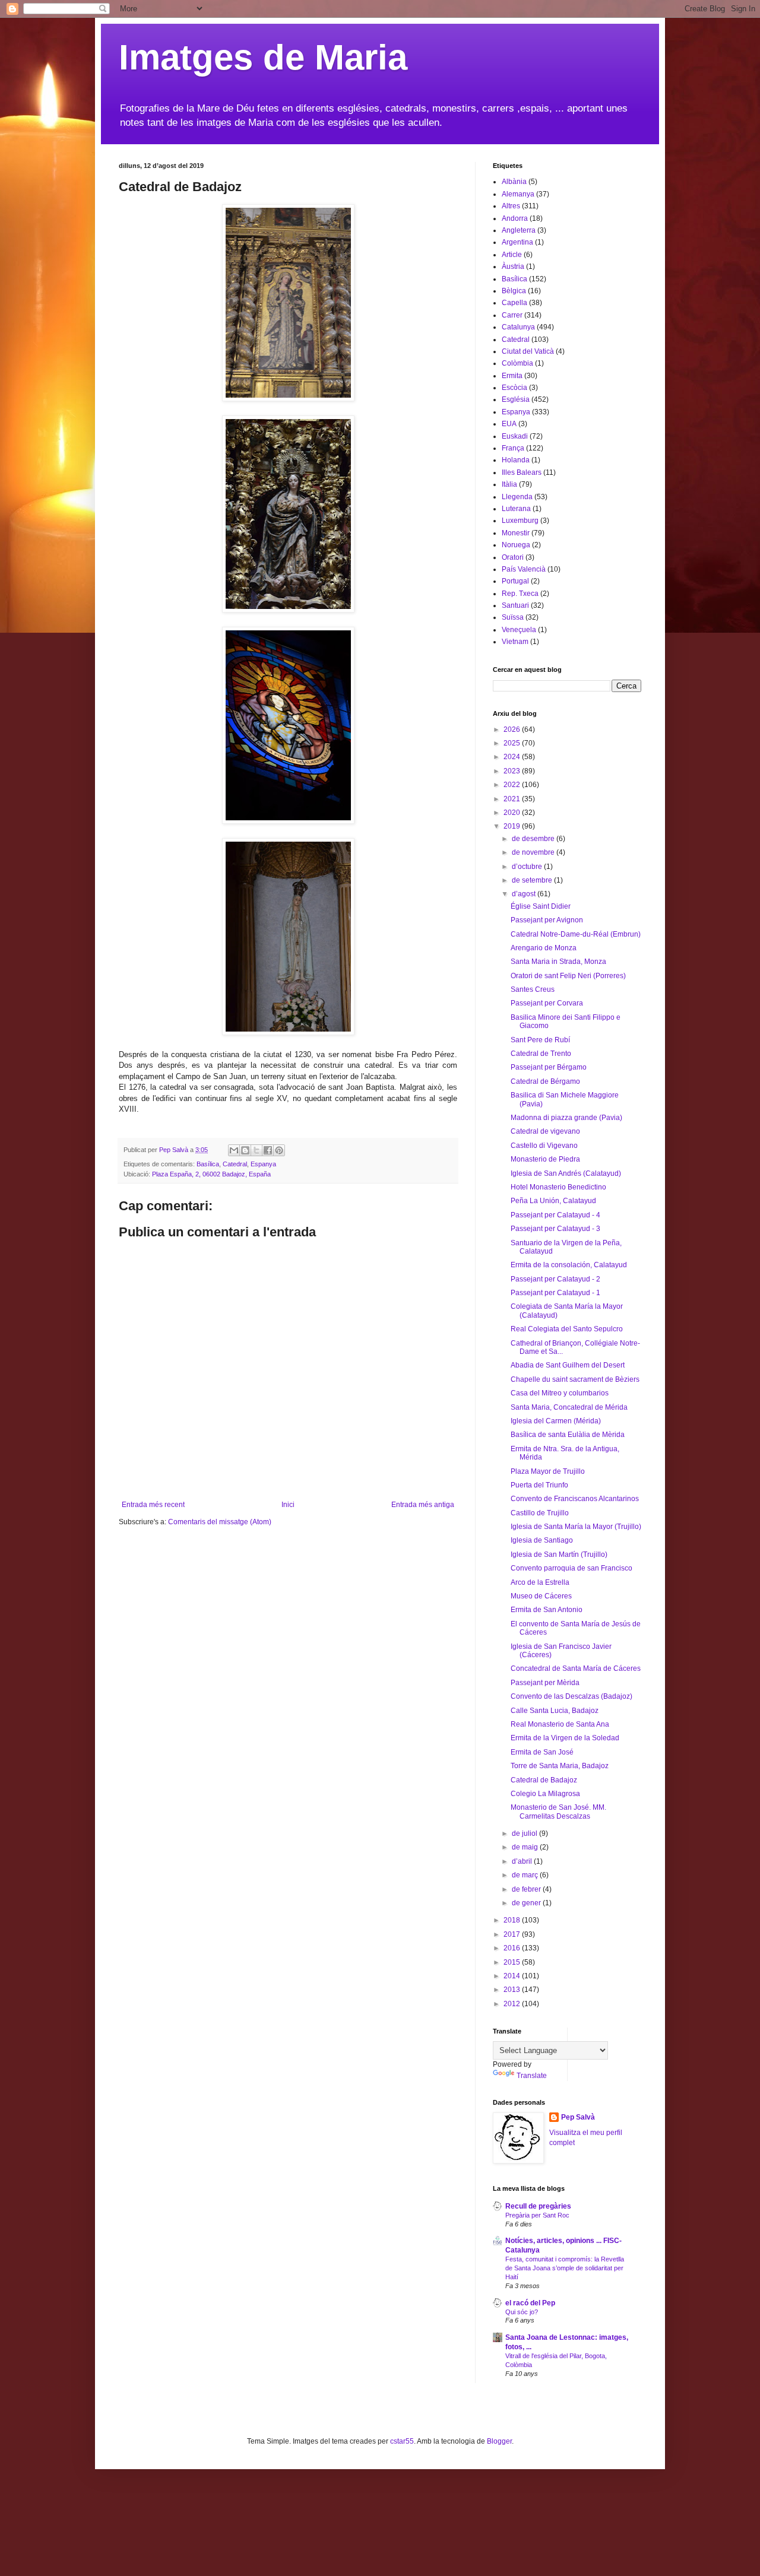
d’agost (525, 894)
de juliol (525, 1833)
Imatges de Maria (263, 57)
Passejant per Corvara (547, 1003)
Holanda (516, 460)
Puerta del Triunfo (539, 1485)
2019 (513, 826)
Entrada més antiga (423, 1505)
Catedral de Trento (541, 1054)
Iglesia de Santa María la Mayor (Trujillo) (576, 1527)
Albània (514, 182)
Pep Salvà (578, 2117)
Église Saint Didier (541, 906)
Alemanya (518, 194)
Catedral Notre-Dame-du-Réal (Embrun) (576, 934)
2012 (513, 2004)
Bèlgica (514, 291)
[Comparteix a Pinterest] (279, 1150)
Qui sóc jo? (522, 2312)
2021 (513, 799)
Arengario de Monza (544, 948)
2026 (513, 729)
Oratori (513, 557)
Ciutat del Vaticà (528, 351)
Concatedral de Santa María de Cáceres (576, 1668)
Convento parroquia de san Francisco (571, 1568)
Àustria (513, 267)
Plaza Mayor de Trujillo (548, 1471)
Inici (288, 1505)
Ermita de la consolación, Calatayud (569, 1265)
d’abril (523, 1861)
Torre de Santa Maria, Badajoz (560, 1766)
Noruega (516, 545)
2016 (513, 1948)
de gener (527, 1903)
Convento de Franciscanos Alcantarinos (575, 1499)
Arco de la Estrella (540, 1582)
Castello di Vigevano (544, 1146)
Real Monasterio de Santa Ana (560, 1724)
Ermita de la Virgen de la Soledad (565, 1738)
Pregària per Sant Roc (537, 2215)
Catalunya (518, 327)
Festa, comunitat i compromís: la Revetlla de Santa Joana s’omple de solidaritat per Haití (565, 2268)
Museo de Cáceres (541, 1596)
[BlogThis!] (245, 1150)
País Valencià (524, 569)
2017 (513, 1934)
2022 (513, 785)
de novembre (534, 852)
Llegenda (517, 497)
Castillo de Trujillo (540, 1513)
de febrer (527, 1889)
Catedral (235, 1164)
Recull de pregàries (538, 2206)
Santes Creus (533, 989)
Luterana (516, 509)
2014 (513, 1976)
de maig (526, 1847)
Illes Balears (522, 472)
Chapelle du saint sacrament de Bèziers (575, 1379)
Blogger (499, 2441)
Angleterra (519, 230)
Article (512, 255)
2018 (513, 1920)
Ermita (512, 376)
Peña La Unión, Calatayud (553, 1201)
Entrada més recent (153, 1505)
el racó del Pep (530, 2303)
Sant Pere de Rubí (540, 1040)
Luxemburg (520, 521)
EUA (509, 424)
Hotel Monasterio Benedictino (558, 1187)
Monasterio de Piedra (545, 1159)
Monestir (516, 533)
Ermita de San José (542, 1752)
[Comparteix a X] (256, 1150)
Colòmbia (517, 363)
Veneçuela (519, 630)
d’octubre (528, 867)
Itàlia (509, 484)
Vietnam (515, 642)
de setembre (533, 880)
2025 (513, 743)
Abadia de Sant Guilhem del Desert (568, 1365)
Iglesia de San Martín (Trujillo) (559, 1555)
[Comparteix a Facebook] (268, 1150)
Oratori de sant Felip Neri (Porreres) (568, 976)
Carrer (512, 315)
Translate (532, 2076)
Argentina (517, 242)
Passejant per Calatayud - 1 (555, 1293)
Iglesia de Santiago (542, 1540)
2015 (513, 1962)
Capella (514, 303)
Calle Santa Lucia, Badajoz (555, 1711)
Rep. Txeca (520, 594)
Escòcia (514, 388)
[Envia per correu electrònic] (234, 1150)
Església (516, 399)
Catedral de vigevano (545, 1131)
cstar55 (402, 2441)
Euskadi (515, 436)
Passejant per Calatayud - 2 (555, 1279)
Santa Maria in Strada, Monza (558, 962)
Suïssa (513, 617)
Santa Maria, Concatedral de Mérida (569, 1407)
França (513, 448)
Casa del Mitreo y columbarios (560, 1393)
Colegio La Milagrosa (545, 1794)
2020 (513, 813)
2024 (513, 757)
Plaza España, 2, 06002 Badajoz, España (211, 1174)
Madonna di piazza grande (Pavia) (566, 1118)
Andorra (515, 218)
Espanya (263, 1164)
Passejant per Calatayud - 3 (555, 1229)
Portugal (515, 581)
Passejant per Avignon (547, 920)
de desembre (534, 839)
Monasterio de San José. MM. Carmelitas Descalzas (558, 1812)
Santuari (515, 605)
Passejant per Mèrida (545, 1683)
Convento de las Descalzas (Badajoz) (571, 1696)
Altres (511, 206)
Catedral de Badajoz (544, 1780)
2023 (513, 771)
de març (526, 1875)
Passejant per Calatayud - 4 (555, 1215)
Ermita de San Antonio (547, 1610)
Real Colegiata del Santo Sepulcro (567, 1329)
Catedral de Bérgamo (545, 1081)
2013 (513, 1990)
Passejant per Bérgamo (549, 1067)
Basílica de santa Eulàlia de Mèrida (568, 1435)
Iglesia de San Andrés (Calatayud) (566, 1173)
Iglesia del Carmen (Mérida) (556, 1421)
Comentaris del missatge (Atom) (220, 1522)
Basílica (208, 1164)
